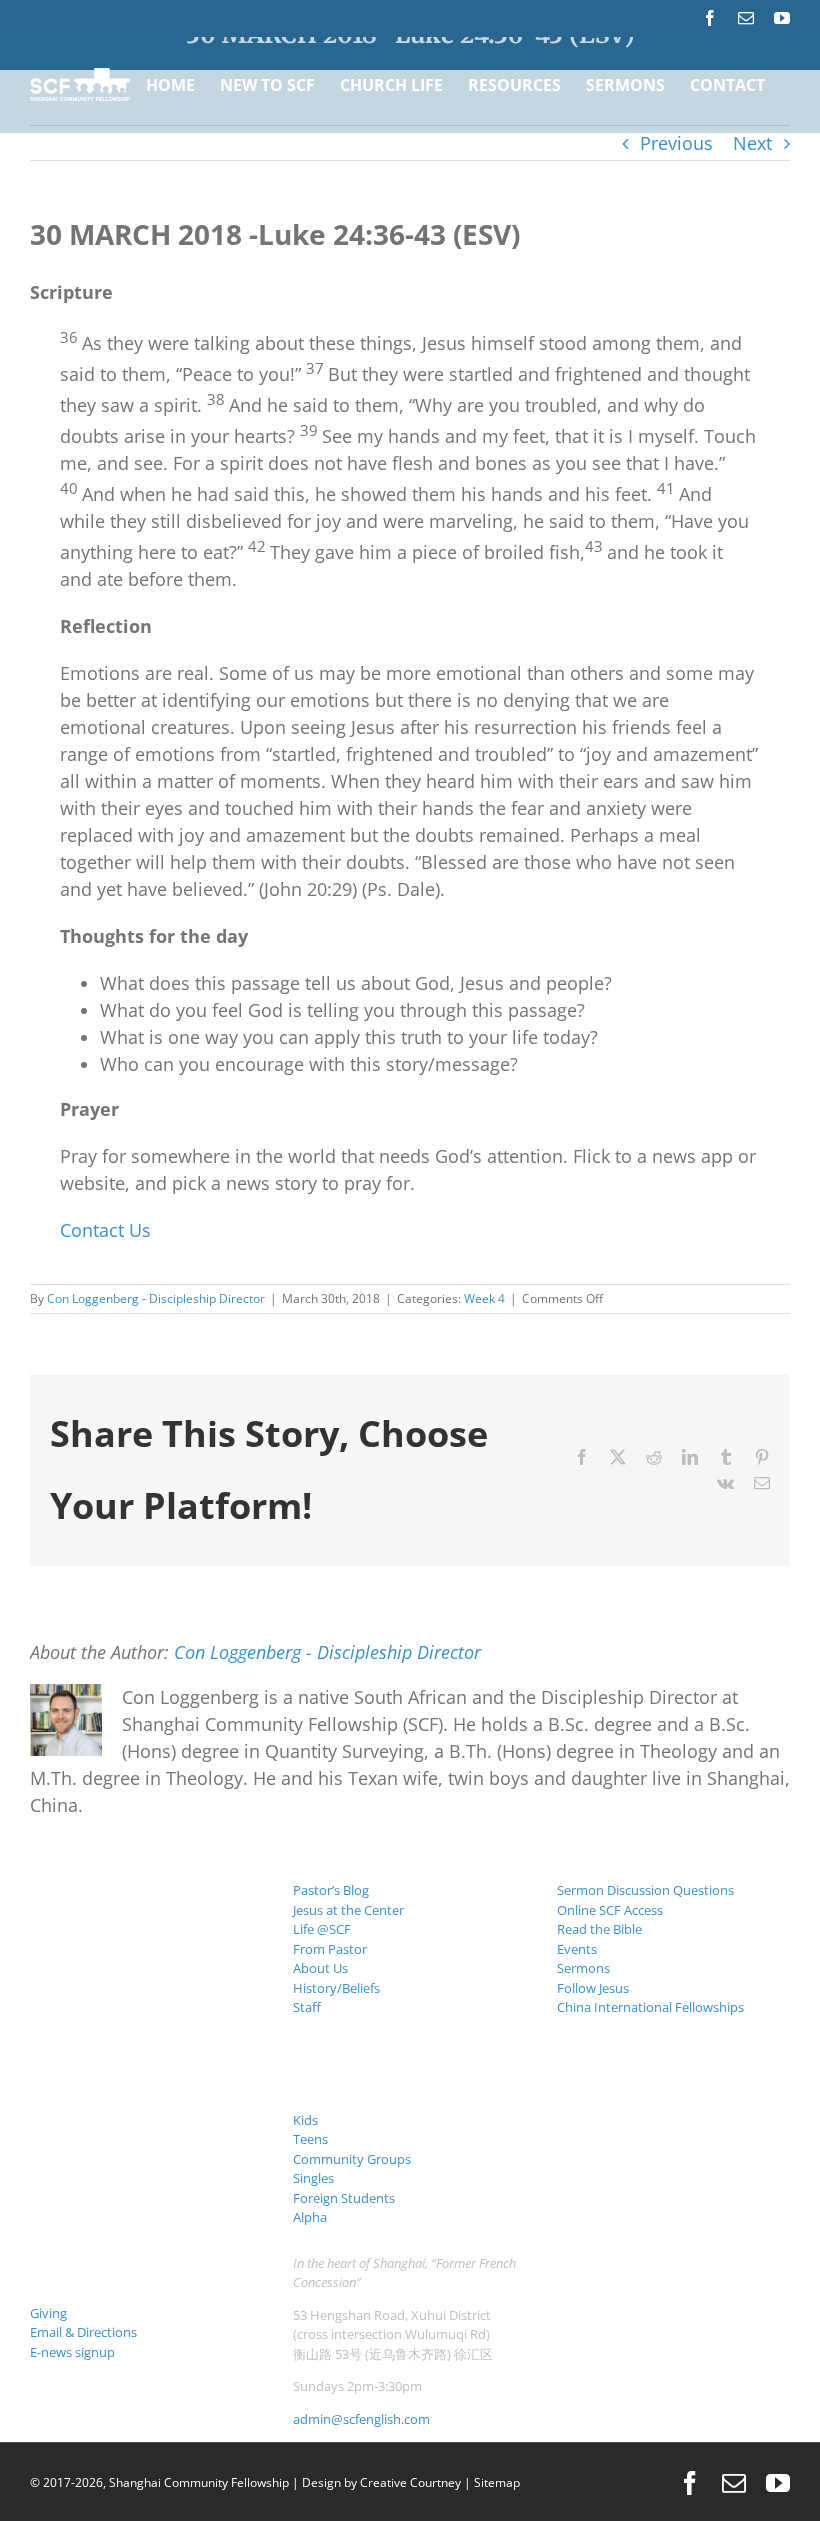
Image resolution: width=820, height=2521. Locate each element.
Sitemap (497, 2482)
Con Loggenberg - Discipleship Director (156, 1298)
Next (752, 143)
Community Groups (352, 2159)
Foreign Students (344, 2198)
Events (577, 1949)
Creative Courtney (410, 2482)
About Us (320, 1968)
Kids (305, 2120)
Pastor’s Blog (331, 1890)
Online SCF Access (610, 1910)
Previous (676, 143)
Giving (48, 2313)
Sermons (583, 1968)
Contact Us (105, 1230)
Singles (313, 2178)
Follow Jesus (593, 1988)
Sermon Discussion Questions (645, 1890)
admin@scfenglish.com (361, 2419)
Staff (307, 2007)
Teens (310, 2139)
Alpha (310, 2217)
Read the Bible (599, 1929)
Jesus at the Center (348, 1910)
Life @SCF (322, 1929)
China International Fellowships (650, 2007)
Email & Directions (83, 2332)
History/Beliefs (336, 1988)
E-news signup (72, 2352)
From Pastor (330, 1949)
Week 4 (484, 1298)
